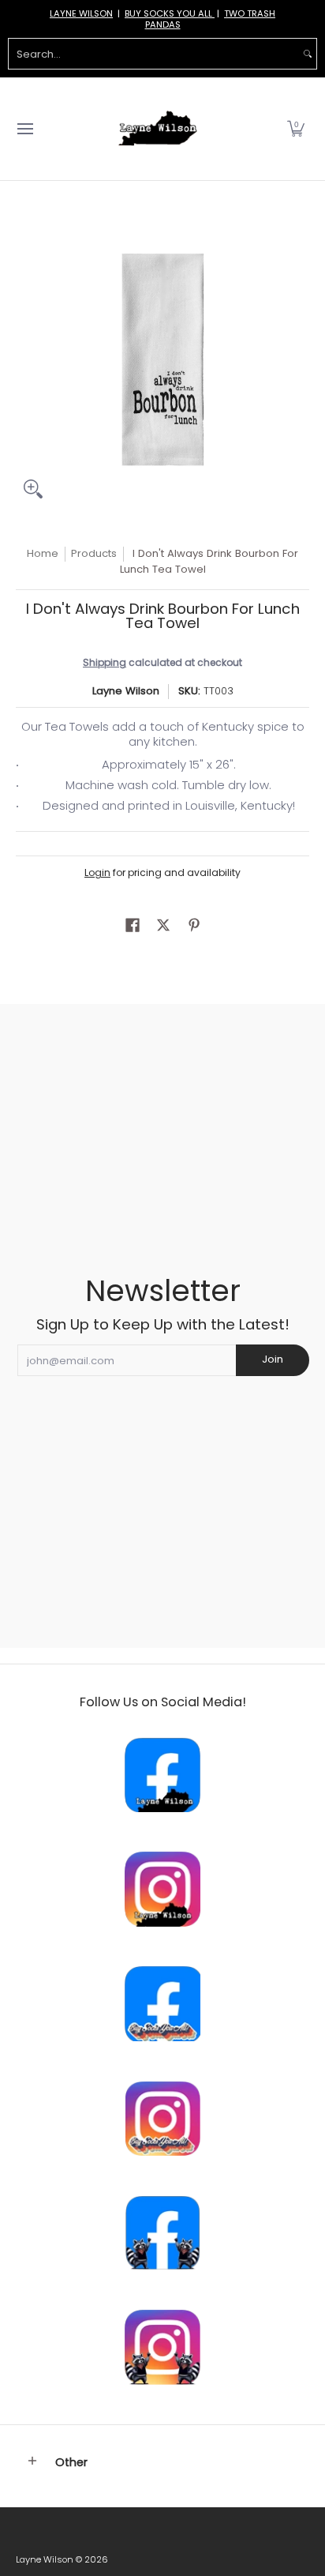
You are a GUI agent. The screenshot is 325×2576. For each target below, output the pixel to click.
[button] (296, 129)
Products (94, 553)
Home (43, 553)
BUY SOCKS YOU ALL (170, 13)
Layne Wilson (126, 691)
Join (273, 1359)
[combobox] (154, 54)
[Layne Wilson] (158, 129)
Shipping (105, 662)
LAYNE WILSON (81, 13)
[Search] (308, 54)
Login (97, 872)
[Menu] (24, 129)
